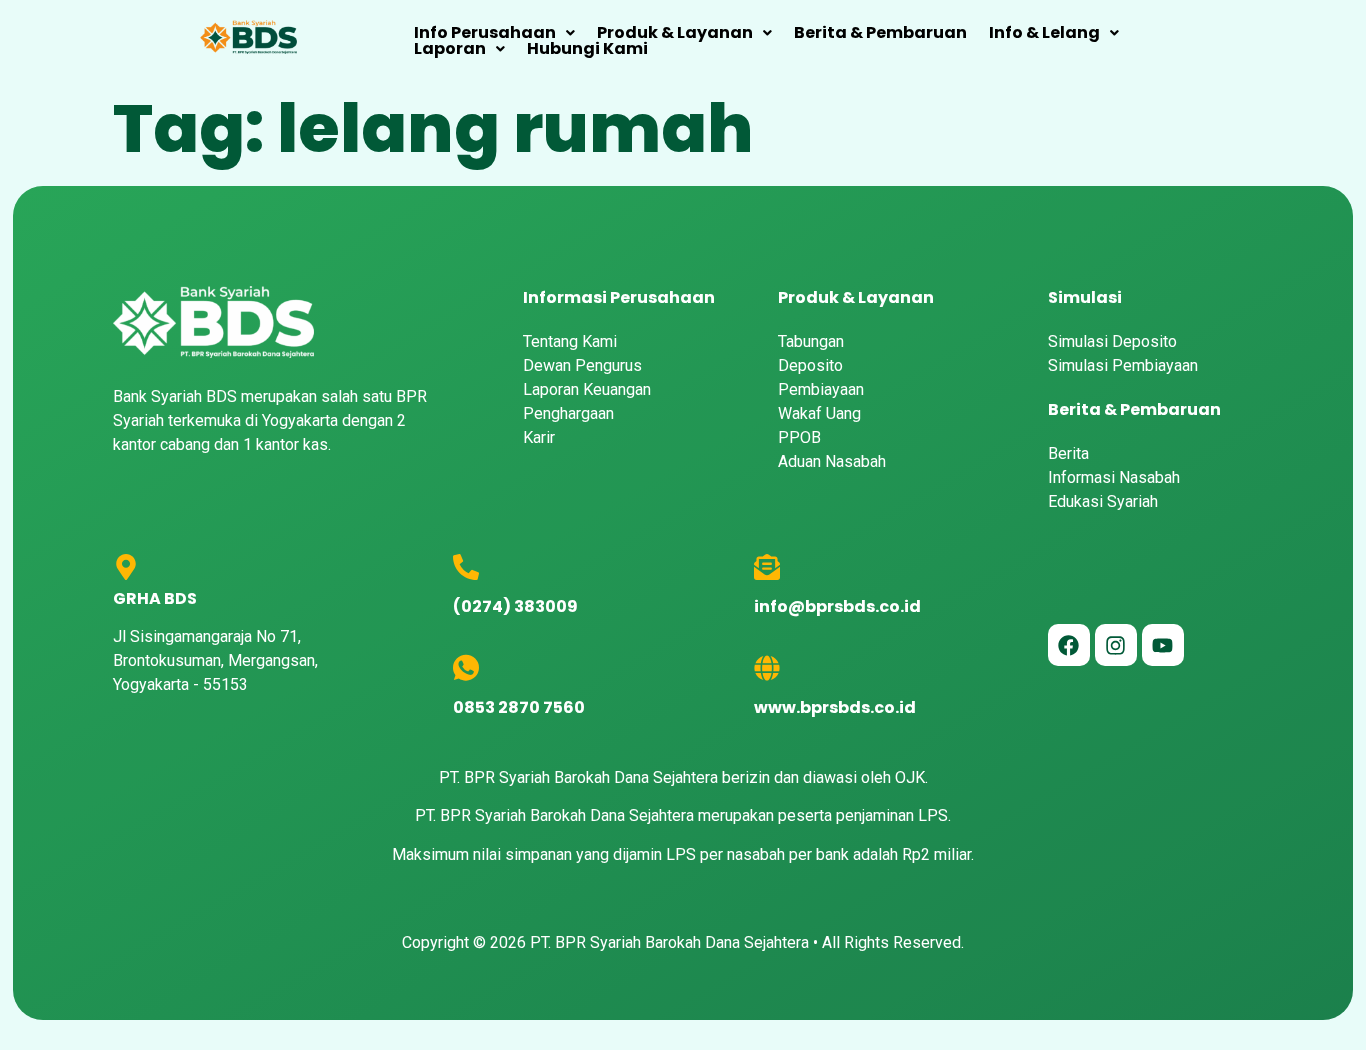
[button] (494, 33)
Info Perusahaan (485, 33)
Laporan (450, 49)
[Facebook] (1069, 645)
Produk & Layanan (675, 33)
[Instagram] (1116, 645)
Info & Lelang (1044, 33)
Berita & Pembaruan (880, 33)
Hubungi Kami (587, 49)
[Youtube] (1163, 645)
